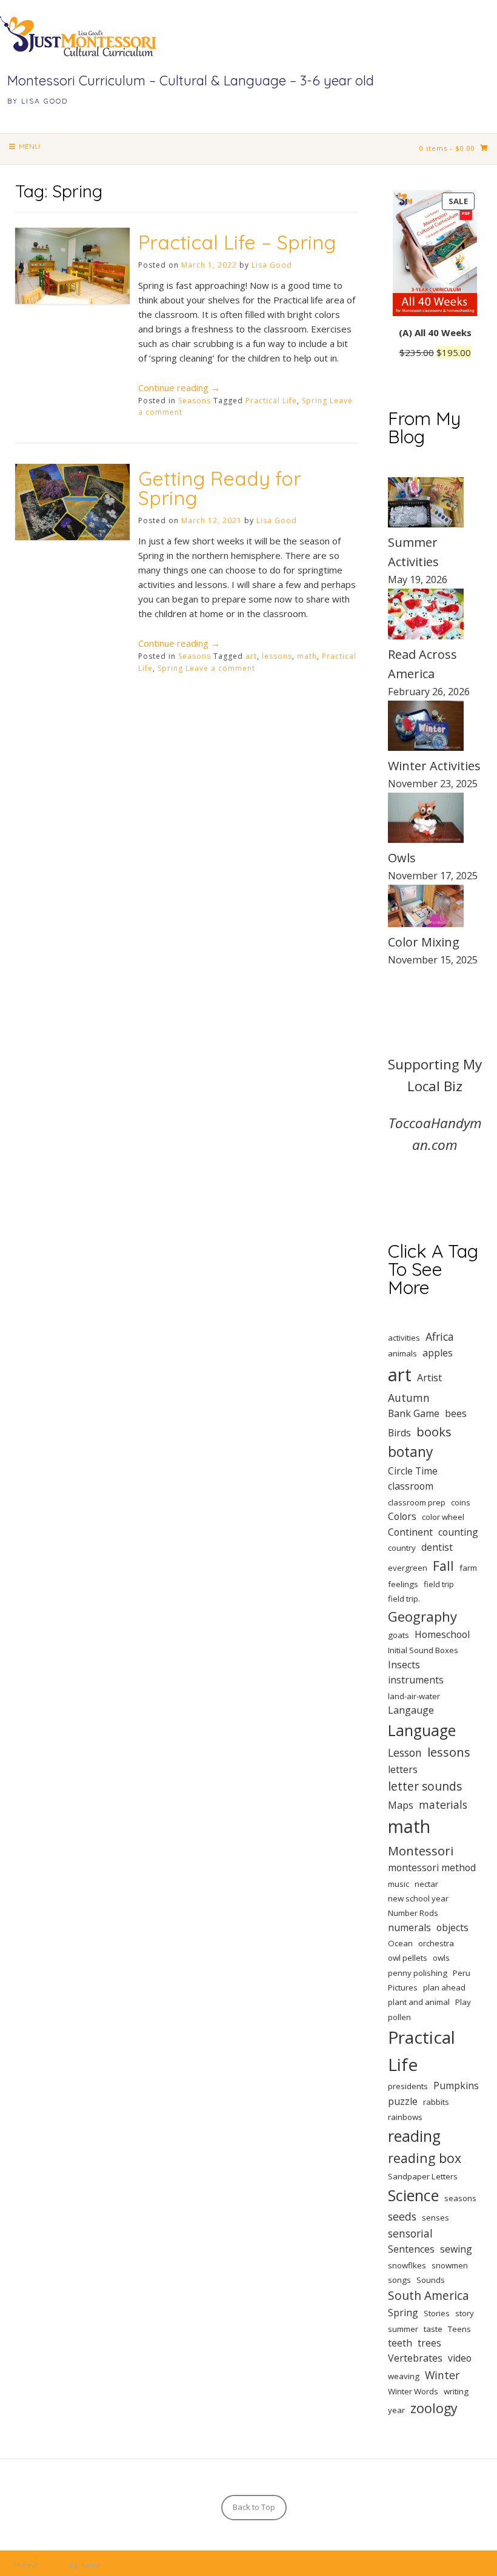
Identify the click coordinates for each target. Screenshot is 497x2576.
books (434, 1432)
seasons (460, 2198)
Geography (422, 1616)
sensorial (410, 2233)
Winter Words (413, 2391)
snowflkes (407, 2265)
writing (456, 2391)
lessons (277, 656)
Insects (404, 1665)
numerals (409, 1927)
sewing (456, 2249)
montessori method (432, 1868)
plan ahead (444, 1987)
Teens (459, 2329)
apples (438, 1353)
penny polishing (418, 1973)
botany (410, 1452)
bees (456, 1413)
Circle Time (413, 1471)
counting (458, 1532)
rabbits (436, 2102)
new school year (418, 1898)
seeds (402, 2216)
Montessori (421, 1851)
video (460, 2358)
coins (461, 1502)
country (402, 1548)
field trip (439, 1584)
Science (413, 2195)
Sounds (431, 2280)
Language (422, 1730)
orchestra (436, 1943)
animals (402, 1353)
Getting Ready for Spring (220, 488)
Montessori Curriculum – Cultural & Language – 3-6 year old (191, 81)
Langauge (411, 1710)
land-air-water (414, 1696)
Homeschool (442, 1634)
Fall (443, 1566)
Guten (55, 2565)
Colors (402, 1516)
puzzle (403, 2101)
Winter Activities (434, 766)
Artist (429, 1378)
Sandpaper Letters (423, 2176)
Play (463, 2002)
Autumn (409, 1398)
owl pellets (408, 1958)
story (465, 2313)
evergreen (408, 1568)
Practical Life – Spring (237, 242)
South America (429, 2296)
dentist (437, 1547)
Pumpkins (456, 2086)
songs (399, 2280)
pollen (399, 2017)
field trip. (404, 1599)
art (251, 656)
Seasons (195, 401)
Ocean (400, 1943)
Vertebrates (415, 2358)
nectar (426, 1884)
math (307, 656)
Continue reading (179, 388)
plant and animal (419, 2002)
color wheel (443, 1517)
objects (452, 1927)
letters (403, 1769)
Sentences (411, 2249)
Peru (462, 1973)
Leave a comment (220, 668)
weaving (404, 2376)
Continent (410, 1532)
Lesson (405, 1752)
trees (429, 2343)
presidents (408, 2086)
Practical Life (271, 401)
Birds (399, 1433)
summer (403, 2329)
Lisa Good (272, 265)
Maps (401, 1805)
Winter (442, 2375)
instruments (416, 1680)
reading (414, 2136)
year (396, 2410)
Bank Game (414, 1413)
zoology (434, 2408)
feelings (403, 1584)
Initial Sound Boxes (423, 1650)
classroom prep (417, 1502)
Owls (402, 858)
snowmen (450, 2265)
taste (433, 2329)
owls (441, 1958)
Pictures (403, 1987)
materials (443, 1805)
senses (435, 2218)
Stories (437, 2313)
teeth (400, 2343)
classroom (411, 1486)
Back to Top (254, 2507)
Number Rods (413, 1913)
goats (399, 1635)
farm (468, 1568)
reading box (425, 2158)
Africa (440, 1336)
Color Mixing (424, 942)
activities (404, 1338)
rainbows (405, 2117)
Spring (315, 401)
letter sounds (425, 1786)
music (399, 1884)
